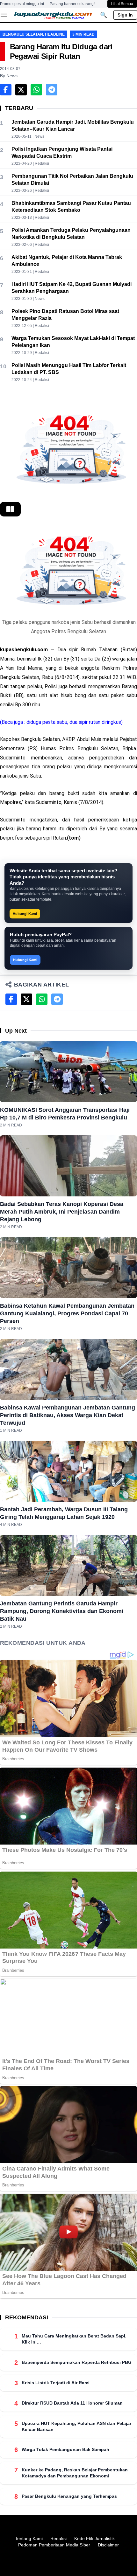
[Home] (53, 15)
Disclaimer (108, 2545)
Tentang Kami (29, 2538)
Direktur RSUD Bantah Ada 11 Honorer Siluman (72, 2403)
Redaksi (58, 2538)
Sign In (125, 15)
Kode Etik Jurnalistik (94, 2538)
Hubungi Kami (25, 914)
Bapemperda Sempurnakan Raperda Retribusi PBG (77, 2362)
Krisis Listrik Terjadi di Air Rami (56, 2383)
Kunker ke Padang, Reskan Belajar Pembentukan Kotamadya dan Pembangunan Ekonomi (75, 2473)
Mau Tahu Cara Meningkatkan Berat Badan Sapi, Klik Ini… (74, 2339)
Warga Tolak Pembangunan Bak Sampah (65, 2449)
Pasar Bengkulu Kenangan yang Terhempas (69, 2496)
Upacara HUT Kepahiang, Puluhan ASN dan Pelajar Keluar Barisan (76, 2426)
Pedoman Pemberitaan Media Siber (54, 2545)
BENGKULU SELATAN (23, 34)
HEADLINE (55, 34)
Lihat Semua (122, 4)
